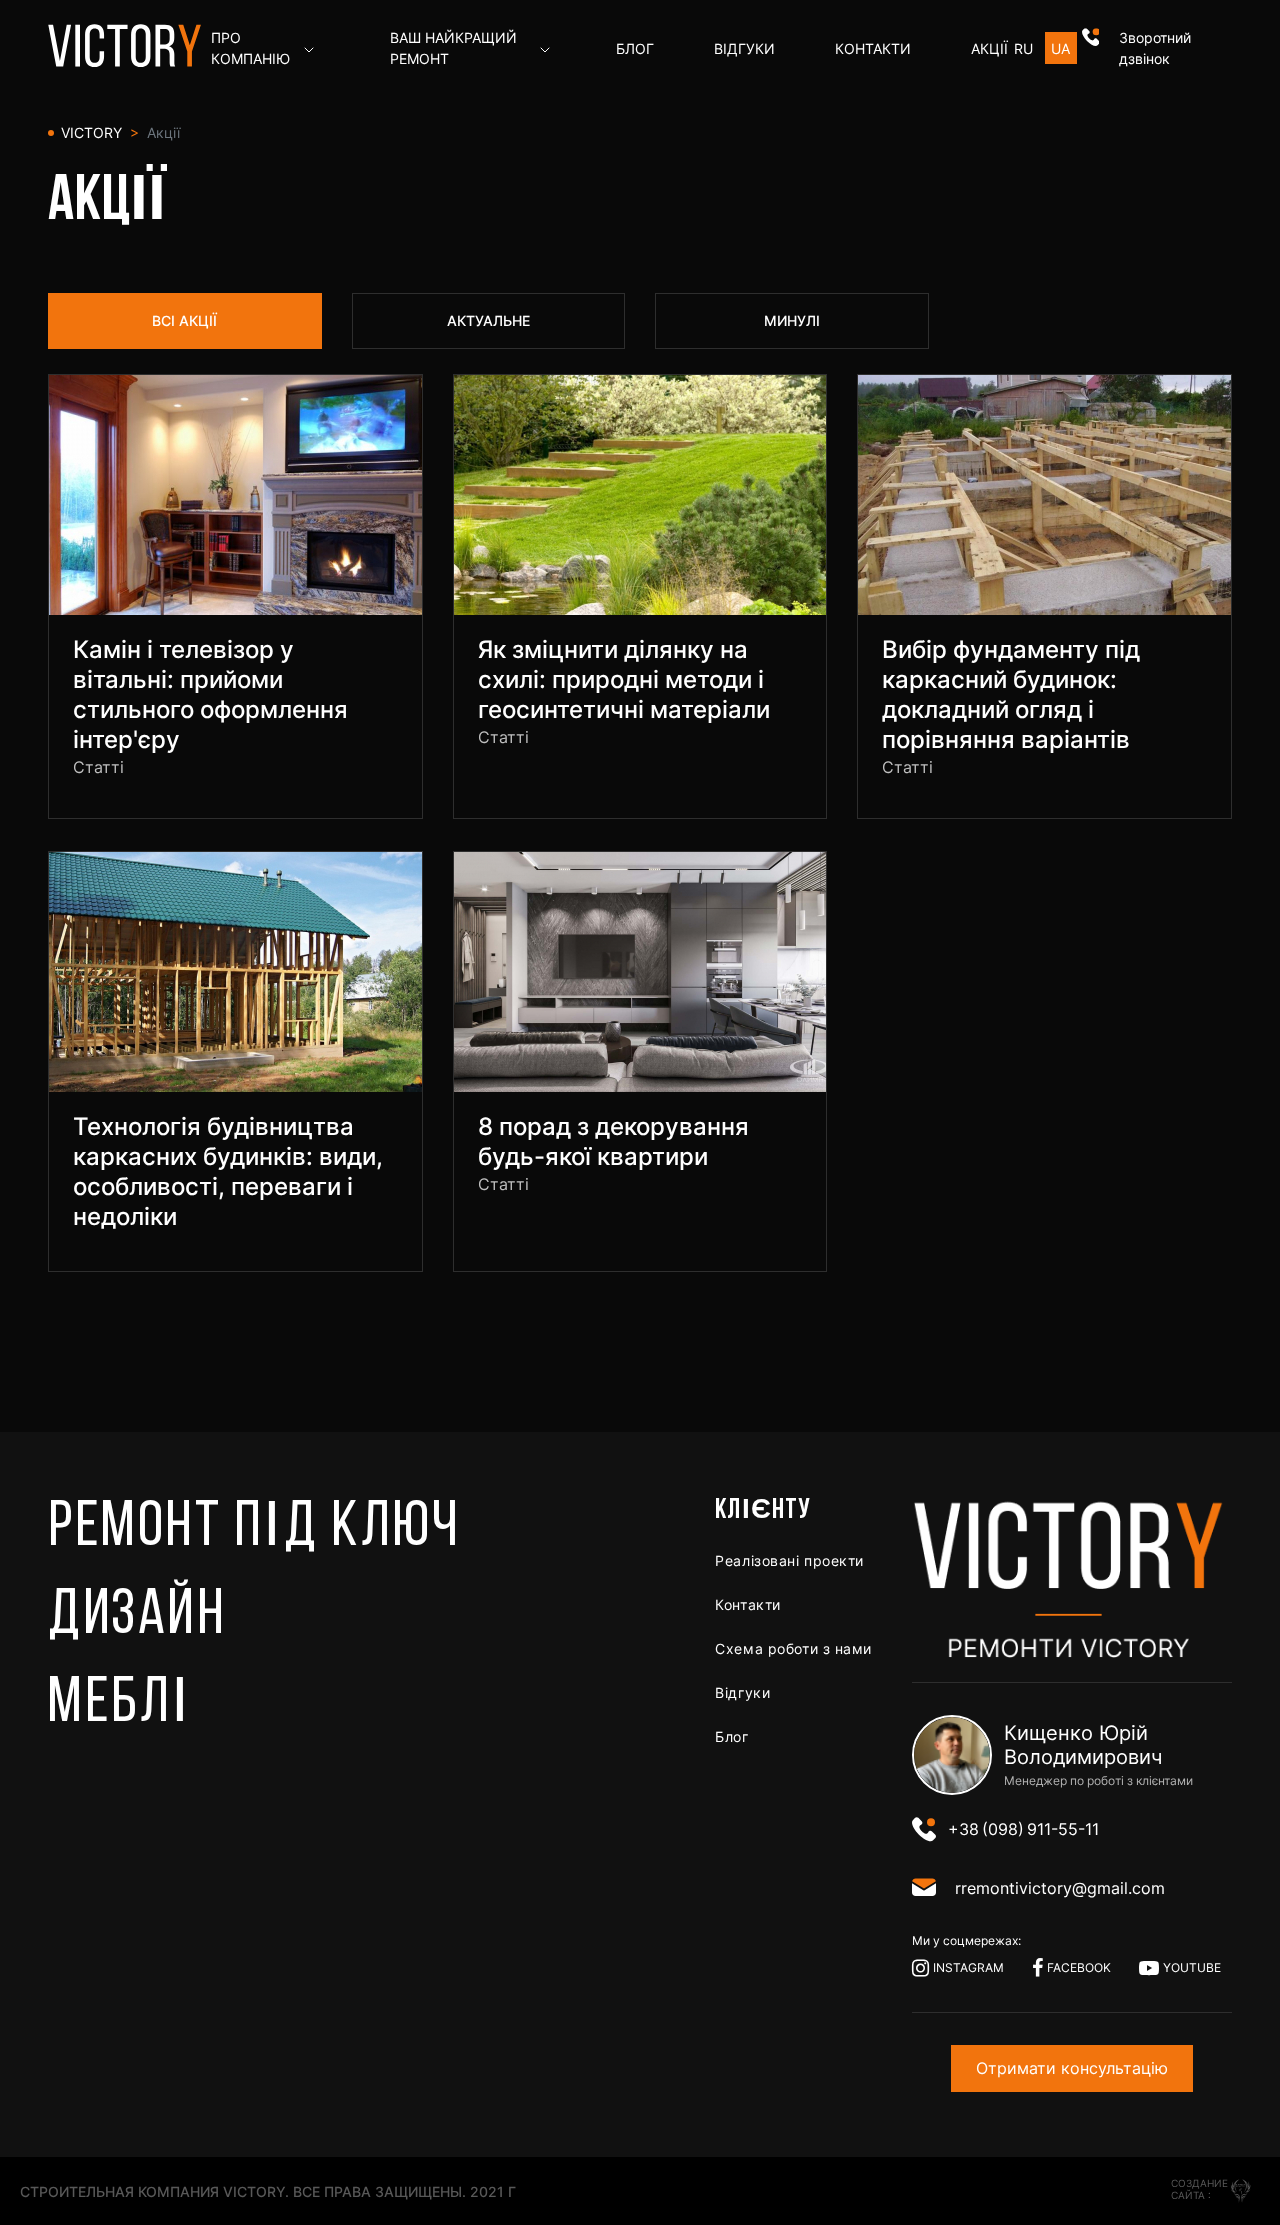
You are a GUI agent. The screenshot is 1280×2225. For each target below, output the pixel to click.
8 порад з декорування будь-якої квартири (613, 1141)
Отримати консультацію (1072, 2068)
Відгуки (742, 1692)
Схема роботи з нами (793, 1648)
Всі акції (184, 320)
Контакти (747, 1604)
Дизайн (137, 1617)
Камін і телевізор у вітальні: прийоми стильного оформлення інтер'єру (210, 694)
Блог (731, 1736)
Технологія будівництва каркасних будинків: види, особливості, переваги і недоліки (228, 1171)
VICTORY (89, 132)
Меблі (120, 1705)
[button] (1157, 48)
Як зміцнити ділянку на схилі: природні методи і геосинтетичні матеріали (624, 679)
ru (1023, 48)
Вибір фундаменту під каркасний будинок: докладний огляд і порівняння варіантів (1011, 694)
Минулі (792, 320)
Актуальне (488, 320)
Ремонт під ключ (254, 1529)
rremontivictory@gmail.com (1060, 1888)
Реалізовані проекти (789, 1560)
